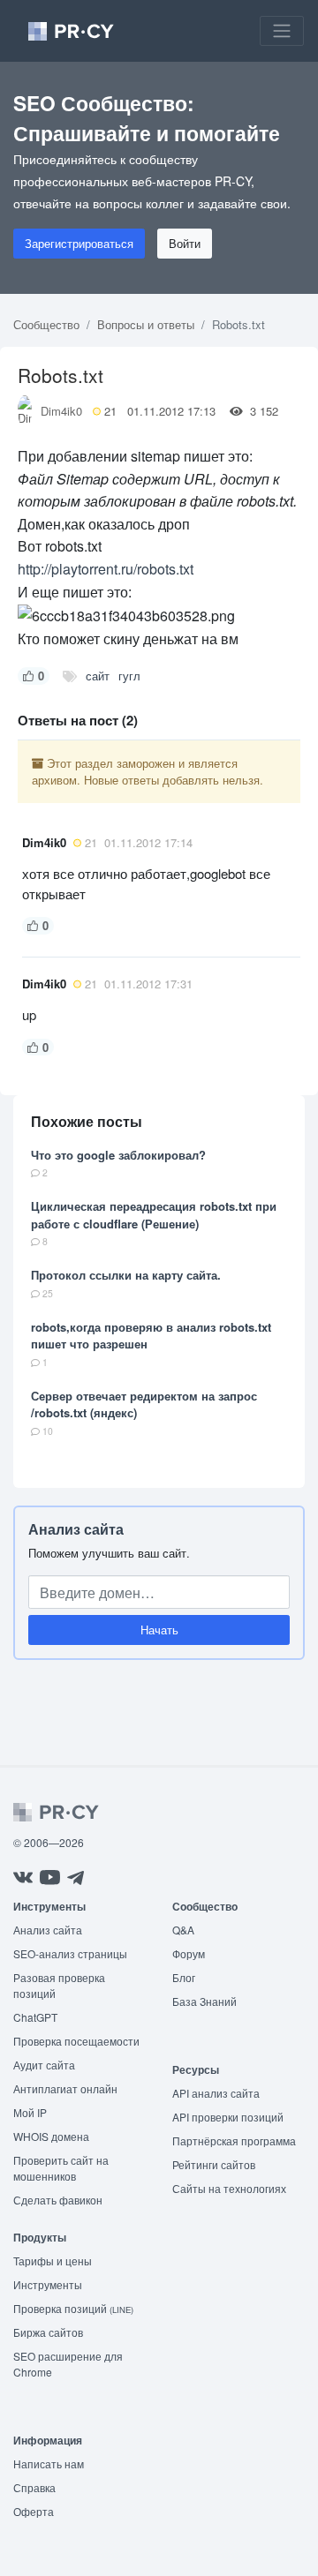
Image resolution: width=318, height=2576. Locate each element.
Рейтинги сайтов (214, 2164)
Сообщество (46, 324)
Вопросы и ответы (146, 324)
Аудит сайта (44, 2065)
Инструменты (48, 2284)
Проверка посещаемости (76, 2041)
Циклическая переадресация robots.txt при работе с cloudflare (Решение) (154, 1215)
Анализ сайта (76, 1529)
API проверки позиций (228, 2117)
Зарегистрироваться (79, 243)
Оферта (34, 2511)
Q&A (183, 1930)
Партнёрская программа (234, 2140)
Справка (34, 2487)
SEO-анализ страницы (70, 1953)
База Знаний (204, 2001)
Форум (189, 1953)
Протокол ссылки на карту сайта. (126, 1275)
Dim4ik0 (61, 411)
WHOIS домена (51, 2136)
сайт (98, 676)
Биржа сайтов (48, 2332)
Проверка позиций (73, 2308)
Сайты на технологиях (229, 2188)
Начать (159, 1630)
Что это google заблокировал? (118, 1155)
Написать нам (49, 2463)
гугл (129, 676)
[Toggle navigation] (282, 31)
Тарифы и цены (53, 2261)
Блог (184, 1977)
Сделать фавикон (58, 2200)
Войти (185, 243)
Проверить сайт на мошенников (61, 2168)
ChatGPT (35, 2017)
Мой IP (30, 2112)
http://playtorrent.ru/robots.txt (106, 569)
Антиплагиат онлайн (65, 2088)
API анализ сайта (216, 2093)
